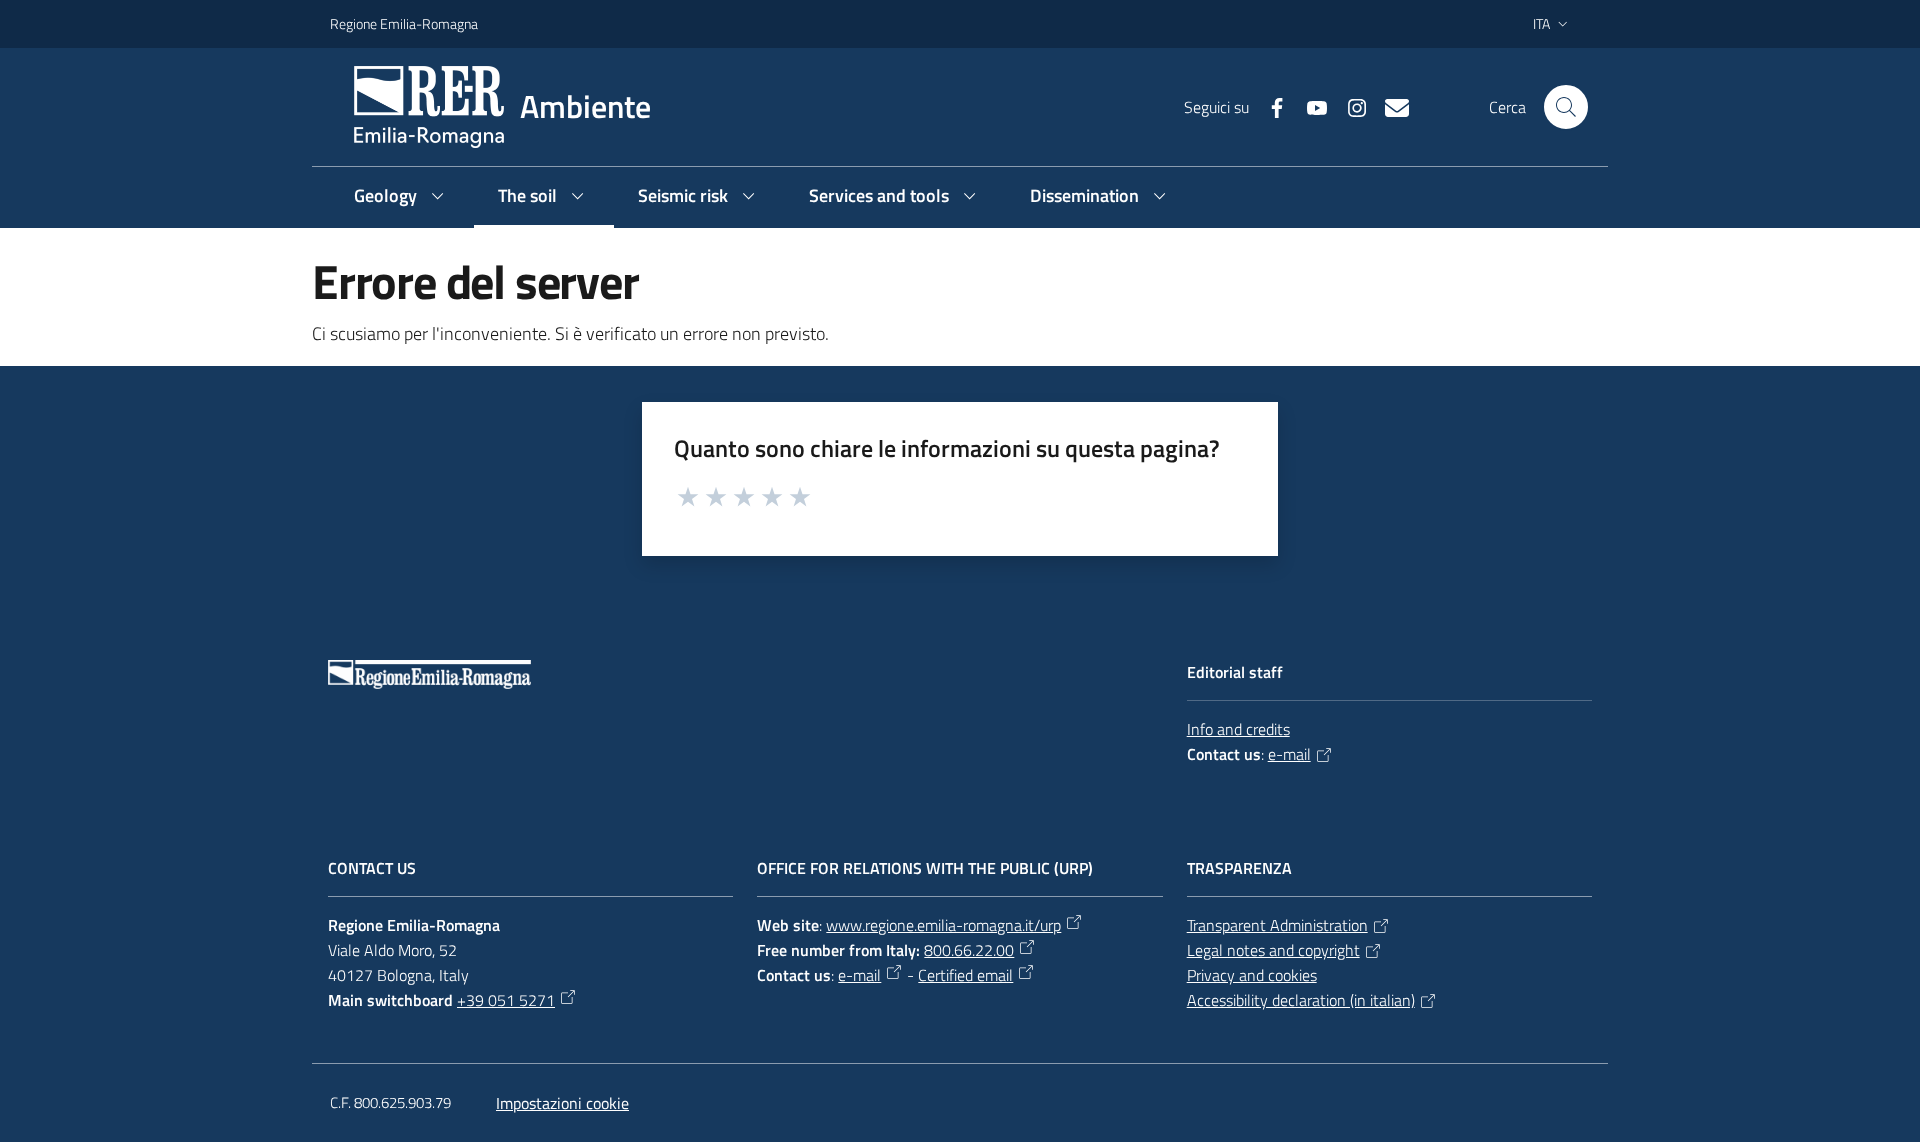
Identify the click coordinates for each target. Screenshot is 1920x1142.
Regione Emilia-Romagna (404, 23)
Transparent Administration (1277, 925)
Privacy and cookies (1252, 975)
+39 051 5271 (506, 1000)
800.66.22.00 (969, 950)
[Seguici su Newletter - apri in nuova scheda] (1389, 106)
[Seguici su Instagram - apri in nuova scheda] (1349, 106)
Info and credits (1238, 729)
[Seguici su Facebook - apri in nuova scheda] (1269, 106)
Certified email (965, 975)
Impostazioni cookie (562, 1103)
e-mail (1289, 754)
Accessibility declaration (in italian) (1301, 1000)
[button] (1566, 107)
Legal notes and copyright (1273, 950)
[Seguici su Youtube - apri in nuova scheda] (1309, 106)
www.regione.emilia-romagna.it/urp (943, 925)
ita (1541, 23)
